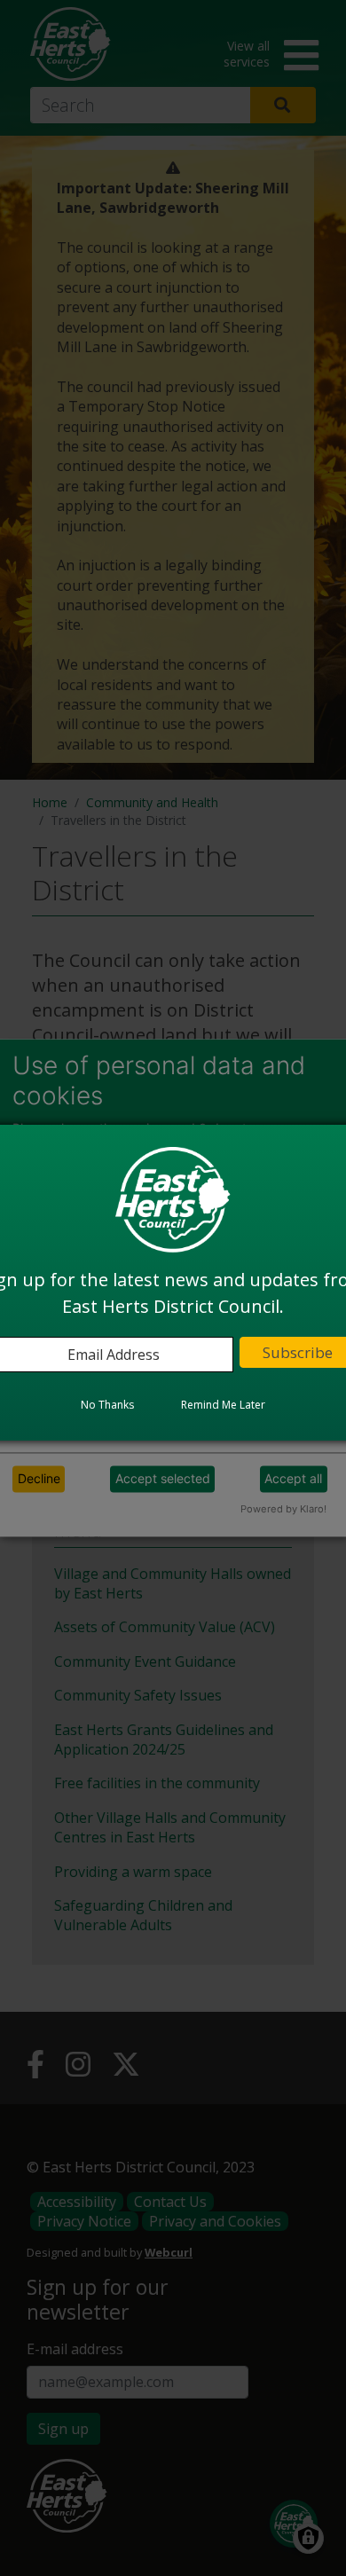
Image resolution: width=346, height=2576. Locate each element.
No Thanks (107, 1405)
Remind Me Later (223, 1405)
